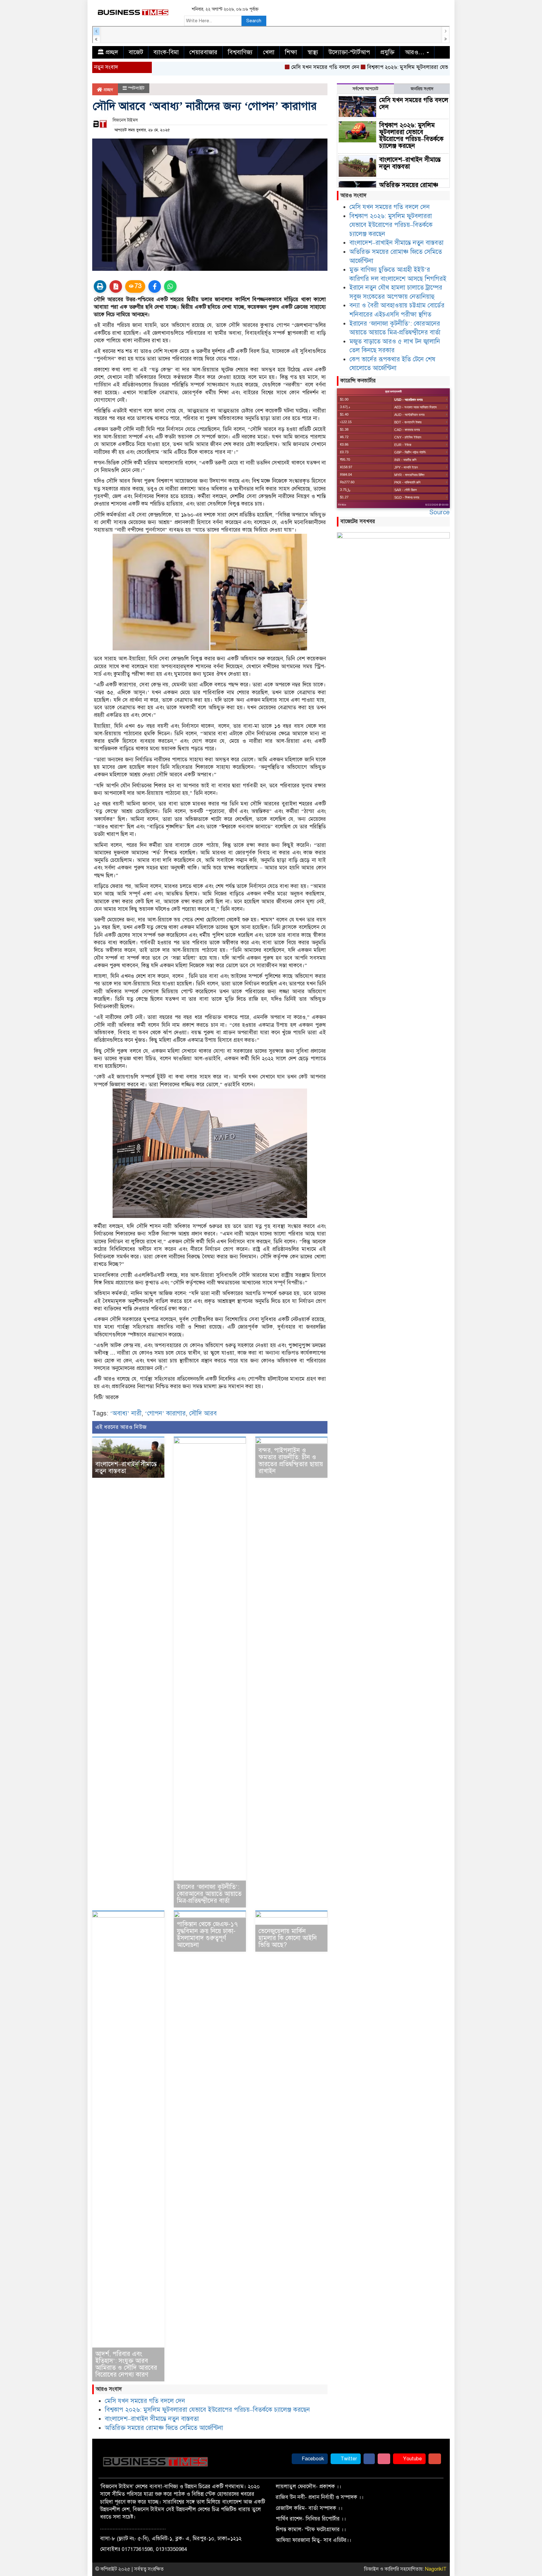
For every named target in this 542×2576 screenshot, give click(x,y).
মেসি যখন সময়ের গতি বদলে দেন (283, 67)
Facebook (312, 2459)
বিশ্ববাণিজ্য (240, 52)
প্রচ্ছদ (108, 90)
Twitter (348, 2459)
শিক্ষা (291, 52)
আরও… (415, 52)
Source (440, 512)
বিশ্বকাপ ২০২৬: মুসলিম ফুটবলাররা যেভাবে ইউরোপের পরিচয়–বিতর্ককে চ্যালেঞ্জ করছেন (414, 67)
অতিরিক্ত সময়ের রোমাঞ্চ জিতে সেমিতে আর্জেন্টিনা (164, 2428)
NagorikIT (436, 2569)
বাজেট (136, 52)
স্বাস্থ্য (313, 52)
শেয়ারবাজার (203, 52)
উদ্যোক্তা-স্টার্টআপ (349, 52)
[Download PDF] (116, 286)
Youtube (412, 2459)
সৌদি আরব (203, 1413)
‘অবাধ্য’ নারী (126, 1413)
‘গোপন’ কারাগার (165, 1413)
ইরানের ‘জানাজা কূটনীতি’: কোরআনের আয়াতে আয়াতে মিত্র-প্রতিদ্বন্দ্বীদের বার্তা (209, 1894)
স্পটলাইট (136, 88)
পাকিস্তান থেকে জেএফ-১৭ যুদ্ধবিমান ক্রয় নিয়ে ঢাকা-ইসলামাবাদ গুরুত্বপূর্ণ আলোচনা (207, 1935)
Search (254, 21)
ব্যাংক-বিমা (166, 52)
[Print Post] (100, 286)
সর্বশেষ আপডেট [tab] (365, 89)
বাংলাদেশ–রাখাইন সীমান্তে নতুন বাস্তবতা (126, 1468)
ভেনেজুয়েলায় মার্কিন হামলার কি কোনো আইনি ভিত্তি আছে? (288, 1938)
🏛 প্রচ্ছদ (108, 52)
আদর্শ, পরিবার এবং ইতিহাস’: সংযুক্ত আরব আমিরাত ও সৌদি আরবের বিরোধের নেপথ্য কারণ (126, 2364)
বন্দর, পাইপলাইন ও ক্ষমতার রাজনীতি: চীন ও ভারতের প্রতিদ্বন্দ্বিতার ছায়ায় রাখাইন (291, 1461)
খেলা (269, 52)
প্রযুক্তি (388, 52)
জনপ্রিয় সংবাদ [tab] (422, 89)
